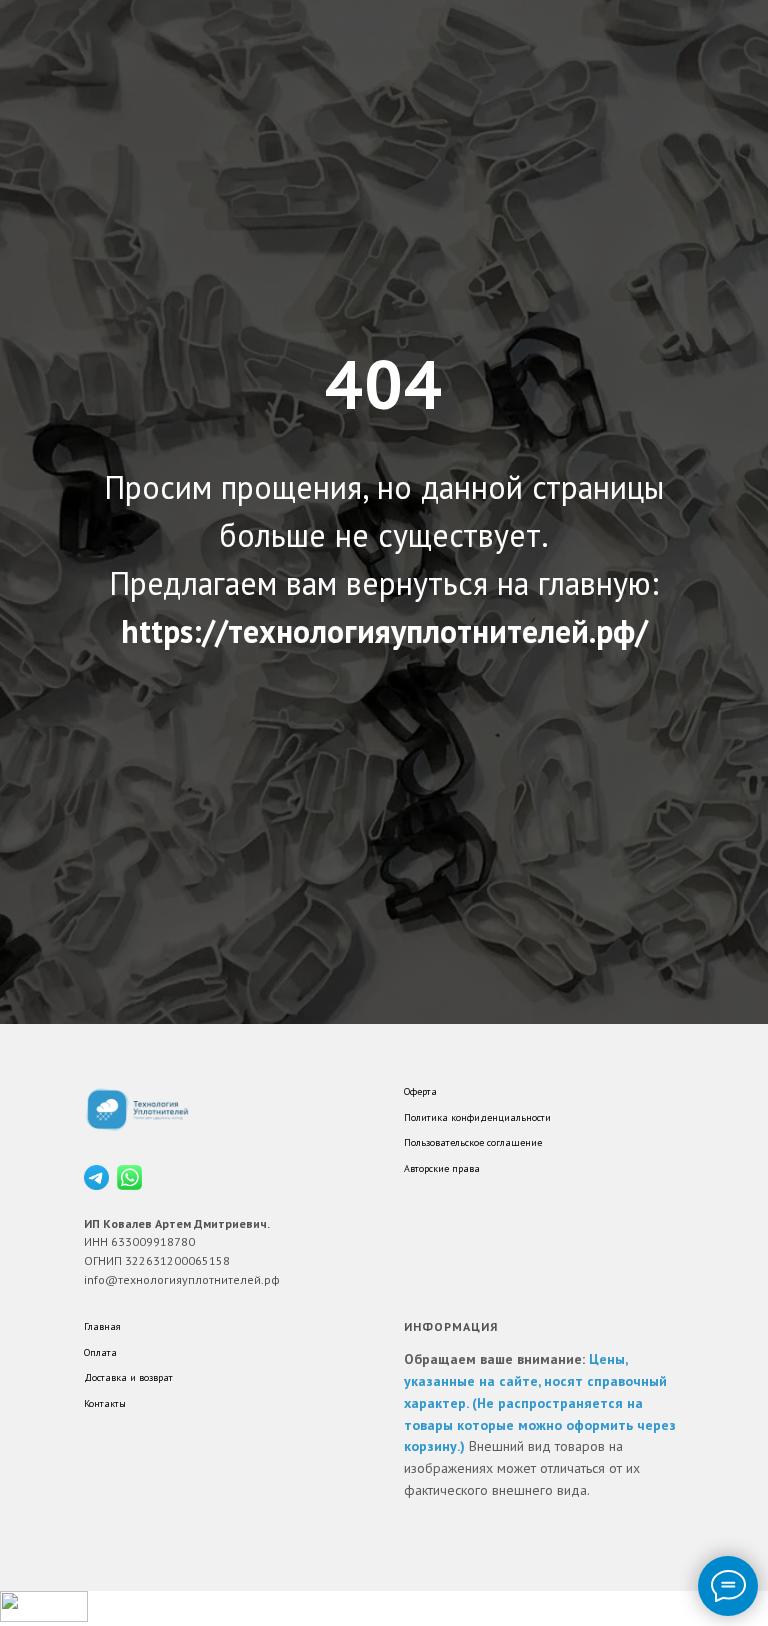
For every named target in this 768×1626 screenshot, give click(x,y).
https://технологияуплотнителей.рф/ (384, 932)
